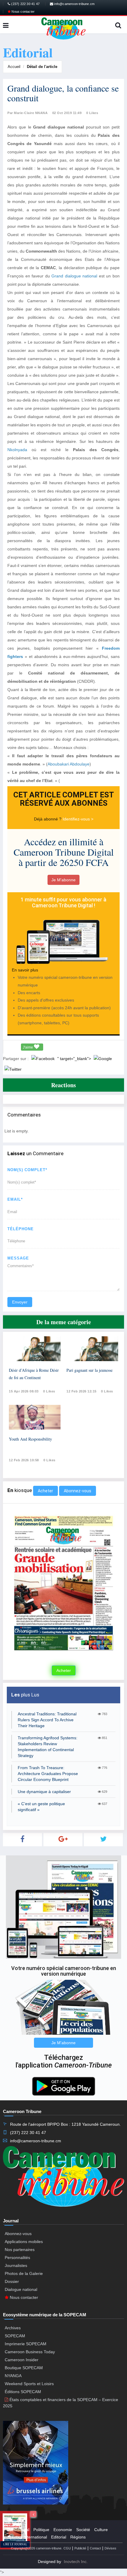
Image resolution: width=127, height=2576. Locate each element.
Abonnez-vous (78, 1491)
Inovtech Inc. (76, 2562)
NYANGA (13, 2376)
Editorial (59, 2537)
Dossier (12, 2281)
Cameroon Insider (22, 2360)
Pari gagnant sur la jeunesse (89, 1370)
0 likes (49, 1391)
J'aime (28, 1047)
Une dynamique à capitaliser (44, 1792)
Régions (78, 2537)
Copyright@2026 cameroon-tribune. (37, 2548)
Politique (41, 2530)
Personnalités (17, 2258)
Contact (95, 2548)
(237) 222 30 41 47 (25, 4)
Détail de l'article (42, 67)
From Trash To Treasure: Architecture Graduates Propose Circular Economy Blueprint (48, 1774)
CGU (67, 2548)
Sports (13, 2537)
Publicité (80, 2548)
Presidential (18, 2530)
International (35, 2537)
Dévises (110, 2548)
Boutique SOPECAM (24, 2368)
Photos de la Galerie (24, 2273)
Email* (15, 1199)
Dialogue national (21, 2289)
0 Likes (92, 113)
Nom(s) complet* (27, 1170)
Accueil (14, 67)
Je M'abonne (63, 880)
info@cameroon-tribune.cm (74, 4)
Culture (101, 2530)
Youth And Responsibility (30, 1439)
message (18, 1258)
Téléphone (21, 1229)
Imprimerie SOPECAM (26, 2344)
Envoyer (20, 1302)
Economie (63, 2530)
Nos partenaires (20, 2250)
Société (83, 2530)
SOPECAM (15, 2336)
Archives (13, 2328)
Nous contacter (23, 12)
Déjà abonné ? (48, 819)
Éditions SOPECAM (23, 2392)
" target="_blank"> (75, 1059)
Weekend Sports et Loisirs (29, 2384)
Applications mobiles (24, 2242)
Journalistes (16, 2265)
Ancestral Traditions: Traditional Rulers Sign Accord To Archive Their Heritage (47, 1720)
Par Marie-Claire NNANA (27, 113)
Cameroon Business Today (30, 2352)
